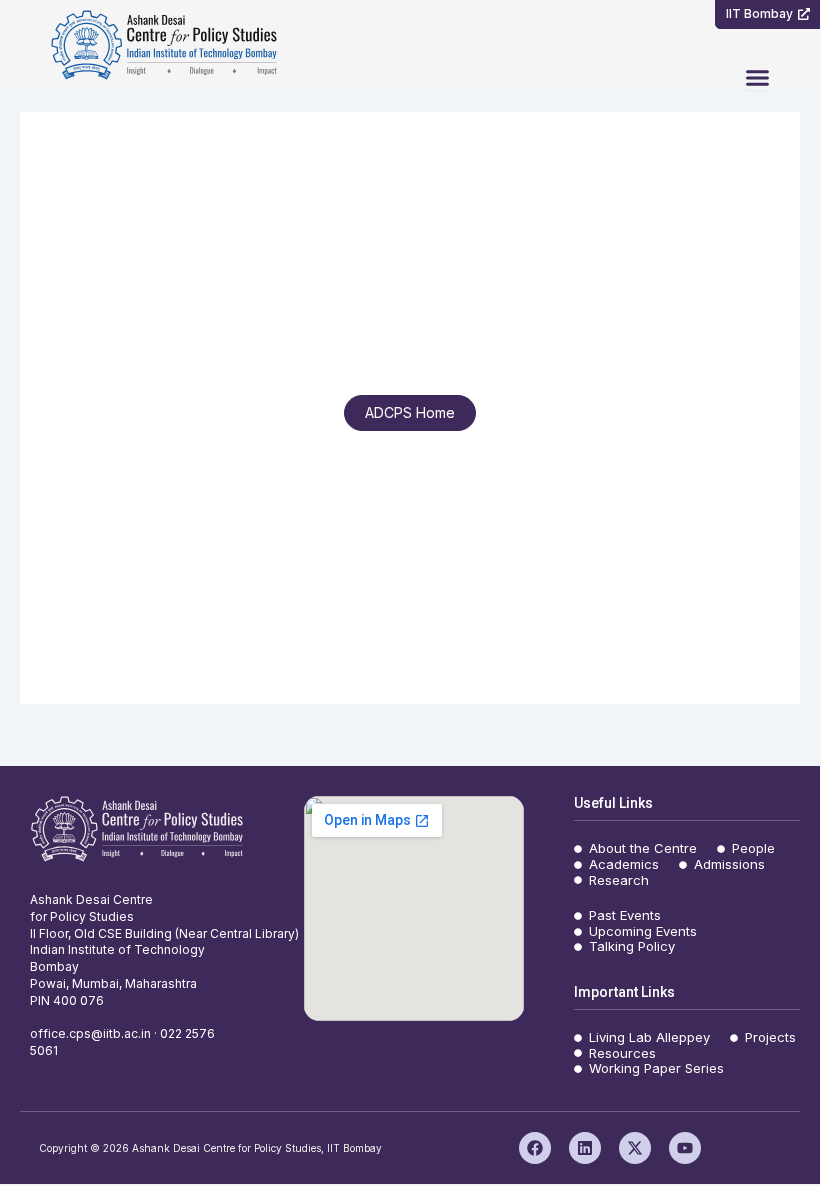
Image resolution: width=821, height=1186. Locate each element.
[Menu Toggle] (757, 77)
